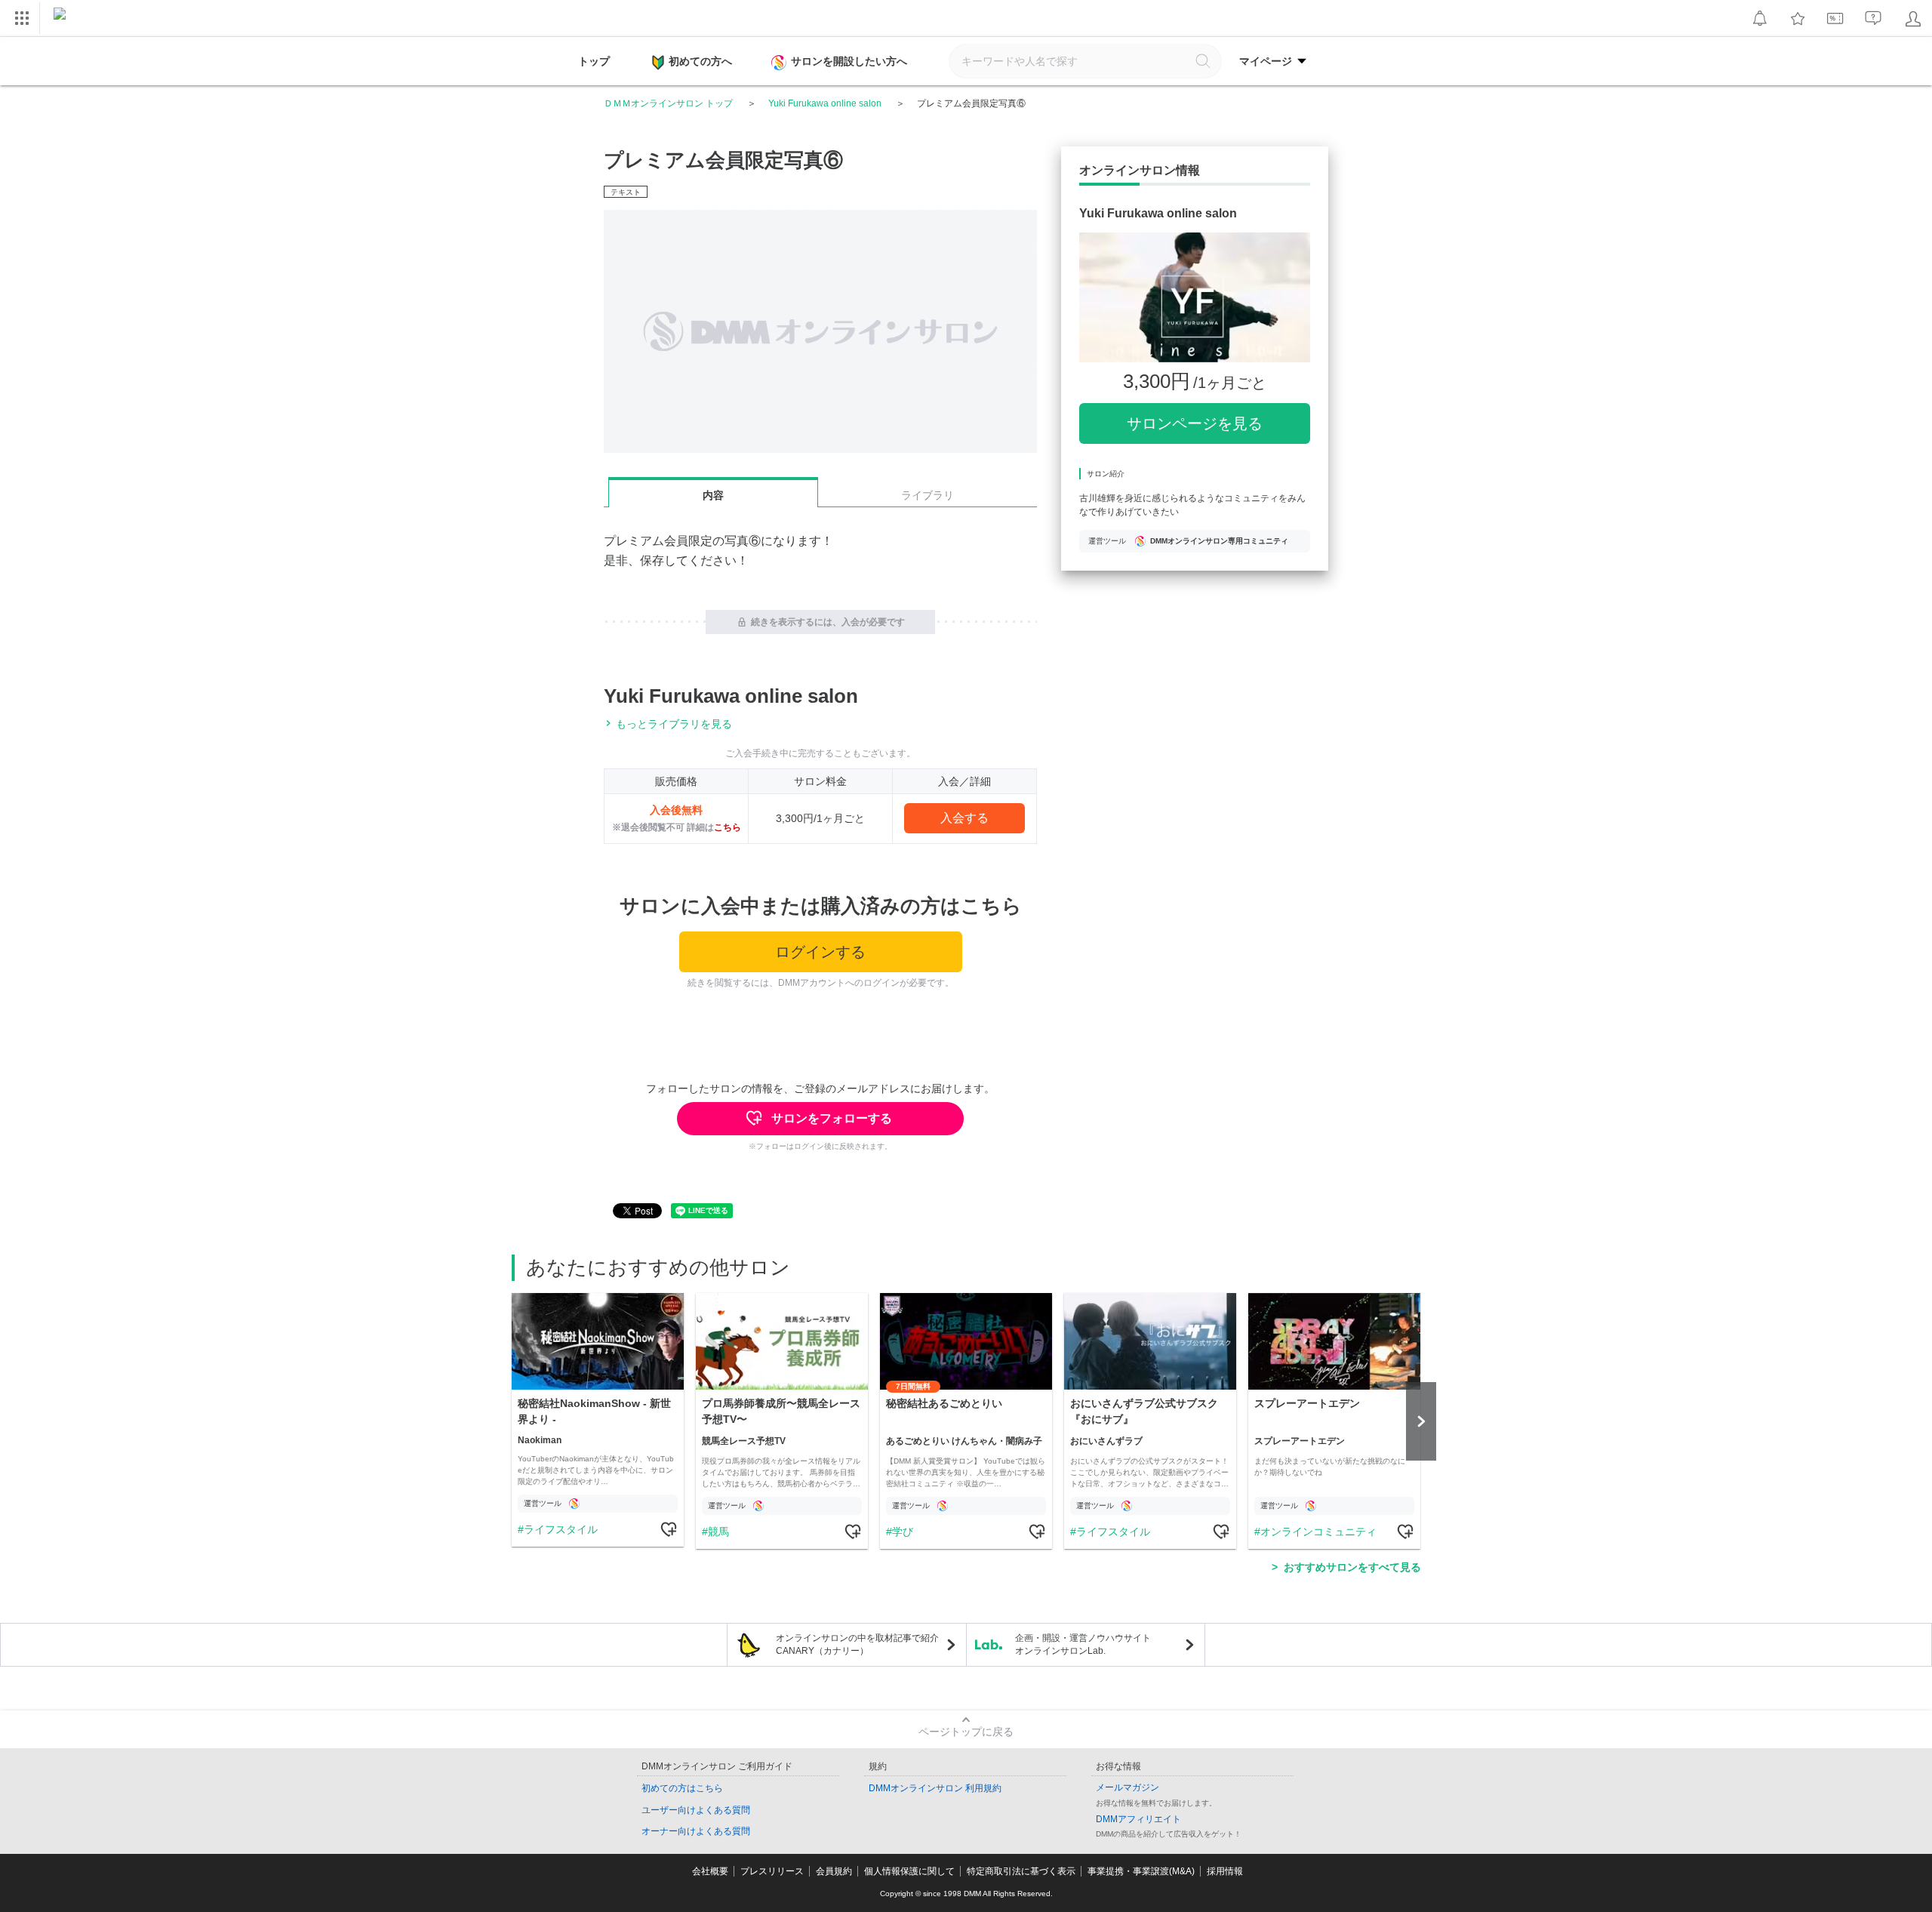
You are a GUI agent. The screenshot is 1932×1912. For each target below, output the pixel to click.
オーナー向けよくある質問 (696, 1831)
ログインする (820, 952)
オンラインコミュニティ (1318, 1532)
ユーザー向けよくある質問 (696, 1810)
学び (903, 1532)
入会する (964, 818)
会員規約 (834, 1871)
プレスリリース (772, 1871)
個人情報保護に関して (909, 1871)
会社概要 (710, 1871)
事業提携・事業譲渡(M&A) (1141, 1871)
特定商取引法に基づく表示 (1021, 1871)
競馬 (718, 1532)
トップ (594, 61)
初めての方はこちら (682, 1788)
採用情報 (1225, 1871)
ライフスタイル (561, 1529)
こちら (728, 827)
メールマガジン (1128, 1787)
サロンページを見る (1195, 423)
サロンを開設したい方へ (849, 61)
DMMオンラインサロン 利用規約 (935, 1788)
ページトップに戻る (966, 1732)
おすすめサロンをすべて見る (1352, 1567)
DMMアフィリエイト (1138, 1819)
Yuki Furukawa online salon (825, 103)
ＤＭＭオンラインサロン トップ (668, 103)
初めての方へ (700, 61)
